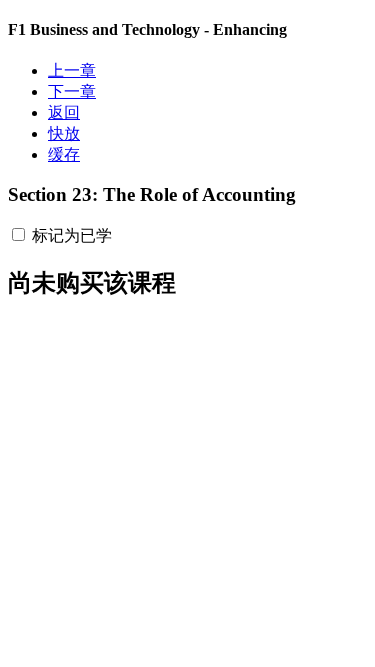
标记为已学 (72, 235)
